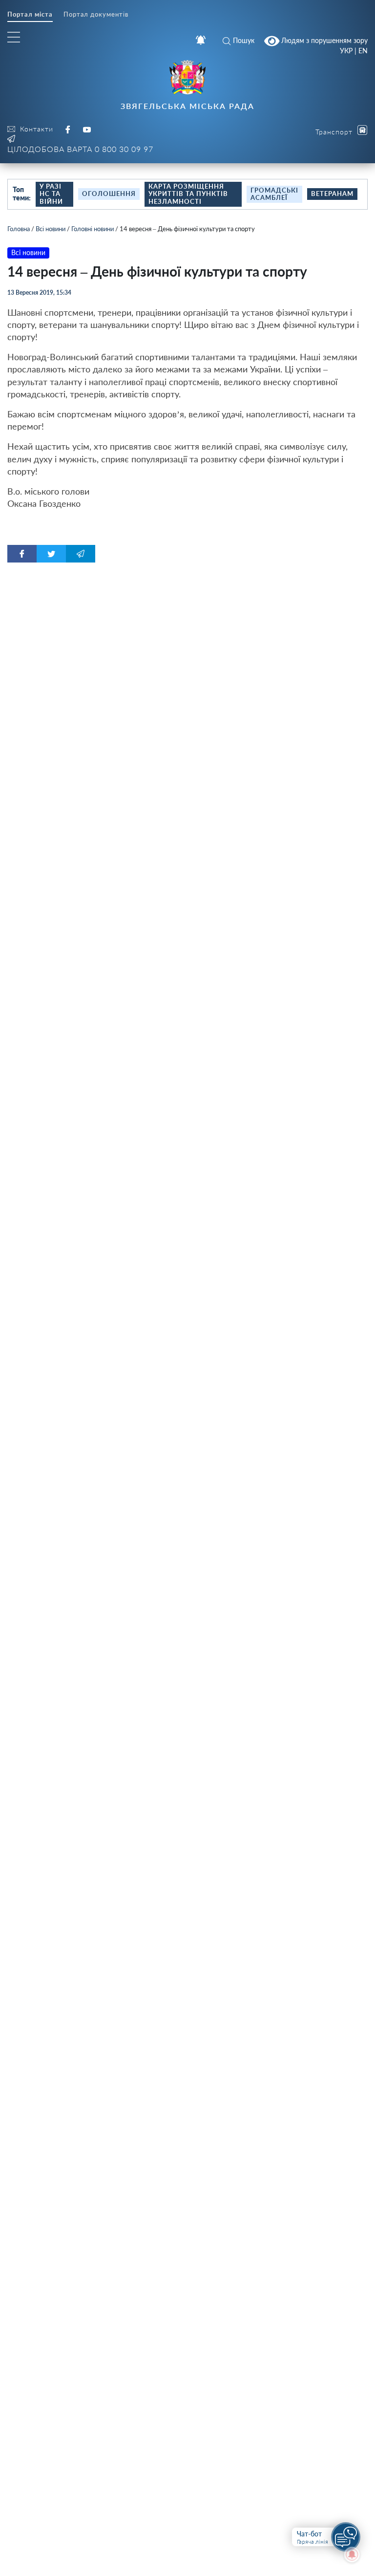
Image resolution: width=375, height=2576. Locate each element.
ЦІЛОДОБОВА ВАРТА (80, 149)
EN (363, 51)
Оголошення (109, 194)
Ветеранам (332, 194)
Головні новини (93, 229)
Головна (19, 229)
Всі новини (51, 229)
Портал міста (30, 14)
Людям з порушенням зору (323, 40)
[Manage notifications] (352, 2554)
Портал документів (96, 14)
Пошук (244, 40)
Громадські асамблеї (274, 194)
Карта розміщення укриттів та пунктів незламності (188, 194)
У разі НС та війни (51, 194)
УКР (346, 51)
